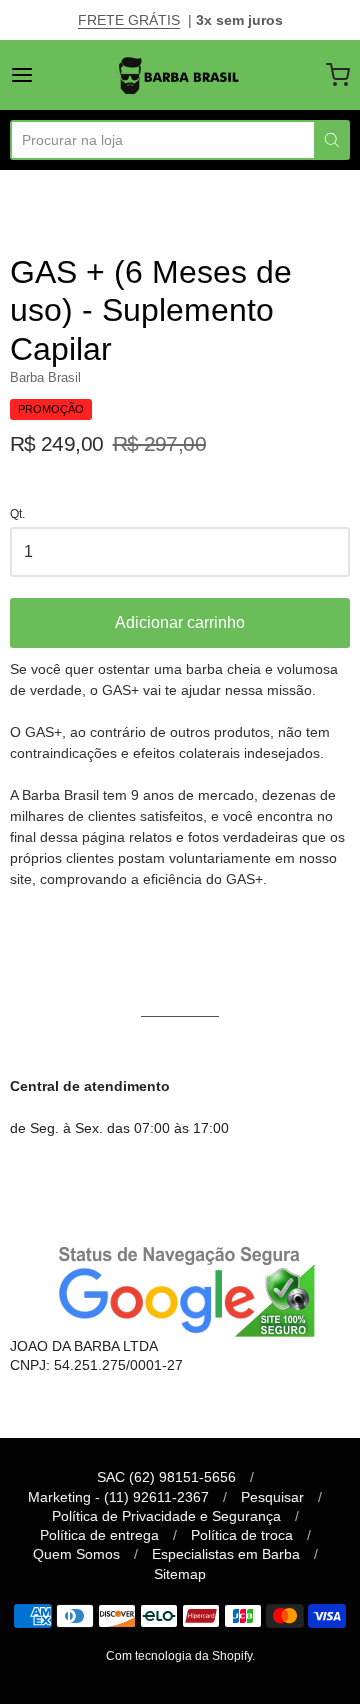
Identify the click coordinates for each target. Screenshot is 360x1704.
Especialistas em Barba (226, 1554)
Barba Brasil (45, 377)
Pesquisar (272, 1497)
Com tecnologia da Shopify (179, 1656)
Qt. (17, 514)
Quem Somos (76, 1554)
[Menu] (44, 75)
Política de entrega (99, 1535)
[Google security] (180, 1288)
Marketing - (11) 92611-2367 (118, 1497)
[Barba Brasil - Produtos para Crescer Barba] (180, 75)
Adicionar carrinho (180, 622)
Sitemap (180, 1574)
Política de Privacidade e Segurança (166, 1516)
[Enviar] (332, 140)
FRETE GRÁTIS (129, 20)
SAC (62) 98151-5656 (166, 1477)
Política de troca (242, 1535)
